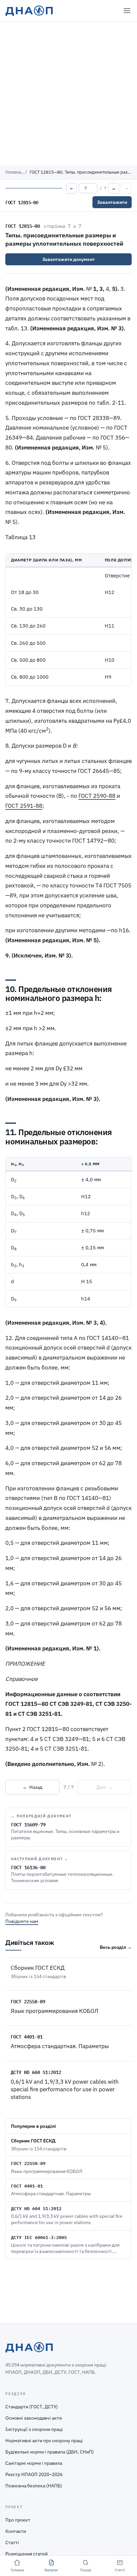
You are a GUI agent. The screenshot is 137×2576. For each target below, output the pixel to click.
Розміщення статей (26, 2554)
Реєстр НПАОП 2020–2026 (34, 2474)
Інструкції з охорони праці (34, 2429)
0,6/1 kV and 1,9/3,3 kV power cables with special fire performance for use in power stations (65, 2089)
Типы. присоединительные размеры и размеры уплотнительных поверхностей (64, 239)
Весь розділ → (116, 1947)
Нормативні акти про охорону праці (44, 2441)
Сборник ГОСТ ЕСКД (38, 1968)
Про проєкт (18, 2520)
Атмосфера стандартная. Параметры (60, 2046)
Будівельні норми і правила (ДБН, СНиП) (50, 2452)
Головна (13, 172)
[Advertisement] (68, 93)
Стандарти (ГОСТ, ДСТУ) (32, 2407)
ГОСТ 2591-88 (24, 806)
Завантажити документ (68, 259)
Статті (12, 2542)
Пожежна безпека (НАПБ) (34, 2486)
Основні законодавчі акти (34, 2418)
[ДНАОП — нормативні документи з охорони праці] (29, 11)
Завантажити (112, 202)
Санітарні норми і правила (34, 2463)
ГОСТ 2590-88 (97, 796)
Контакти (16, 2531)
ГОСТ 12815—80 (23, 226)
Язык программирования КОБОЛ (55, 2011)
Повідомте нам (22, 1921)
